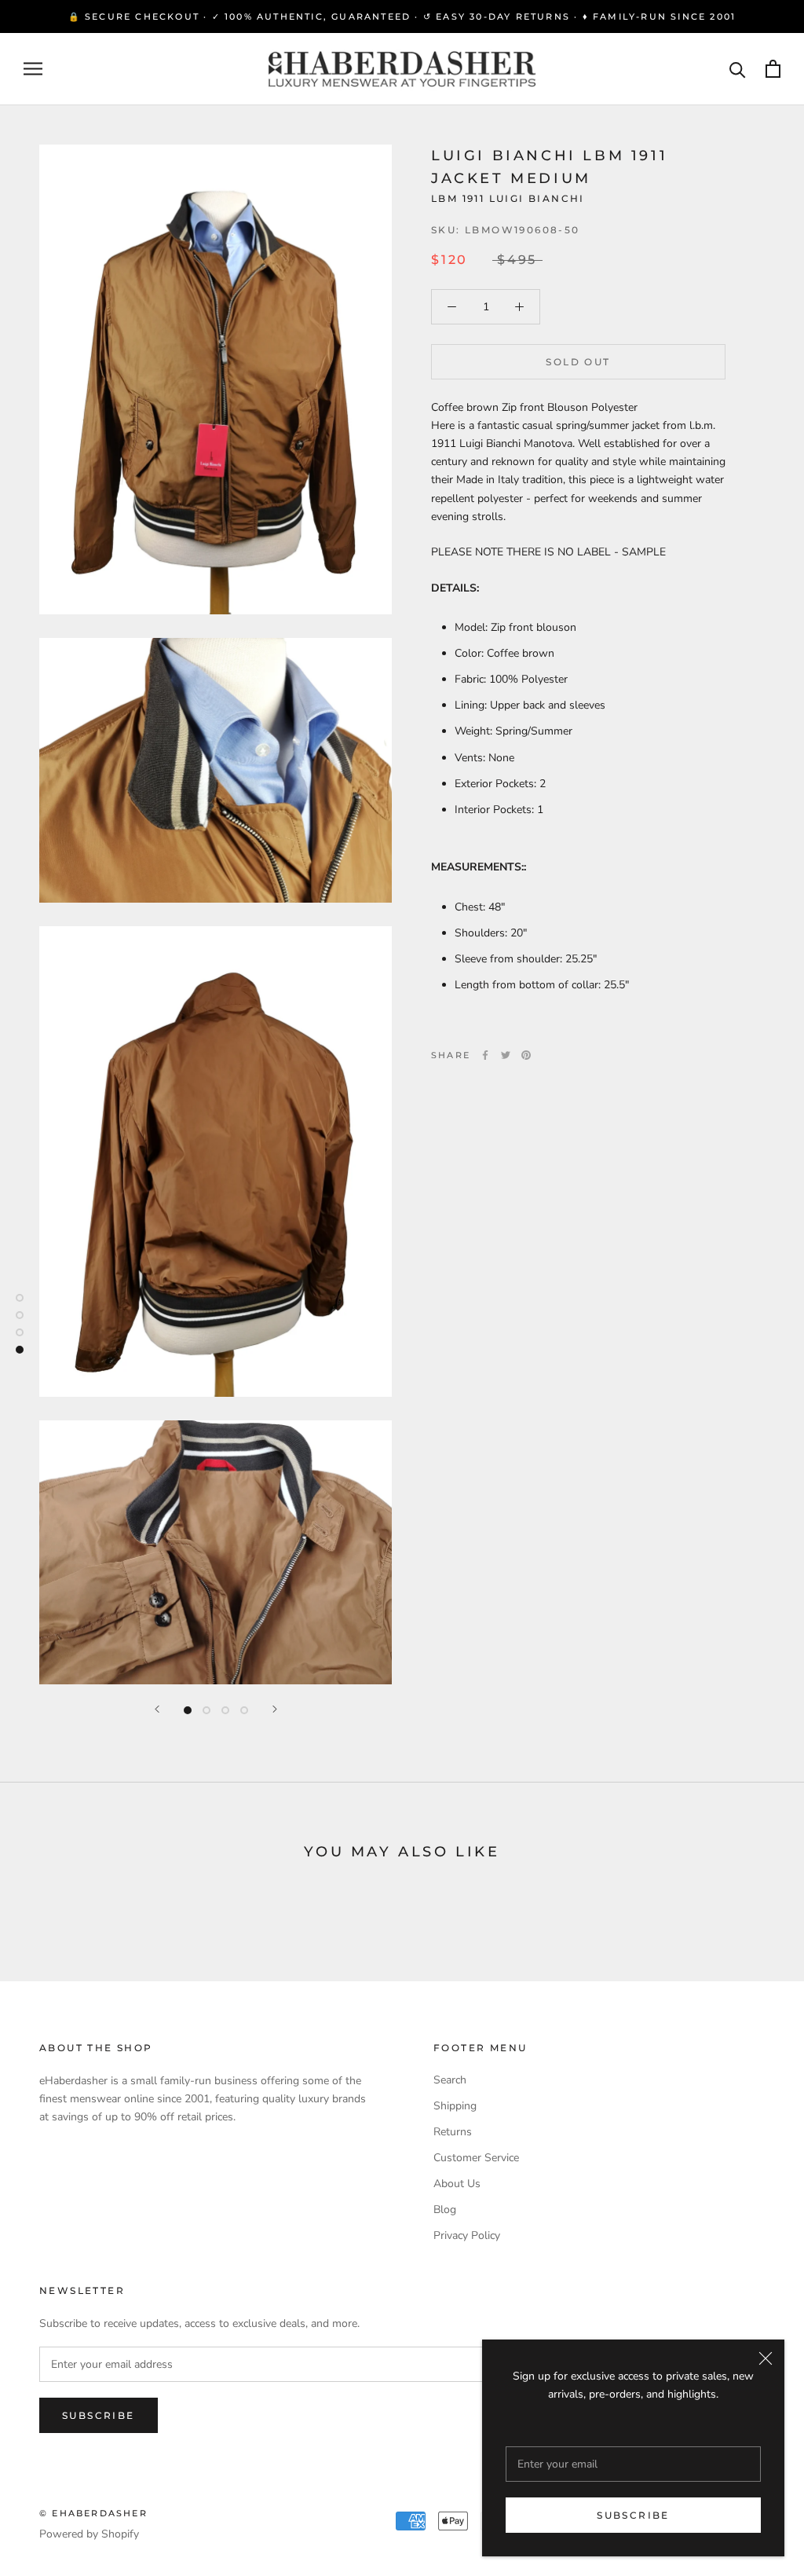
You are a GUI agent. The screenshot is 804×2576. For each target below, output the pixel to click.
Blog (445, 2210)
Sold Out (578, 362)
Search (450, 2080)
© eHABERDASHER (93, 2513)
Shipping (455, 2106)
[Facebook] (485, 1055)
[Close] (766, 2358)
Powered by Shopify (89, 2534)
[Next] (275, 1709)
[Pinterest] (526, 1055)
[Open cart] (773, 69)
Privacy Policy (467, 2235)
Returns (453, 2132)
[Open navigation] (33, 69)
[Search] (738, 69)
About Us (457, 2184)
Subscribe (633, 2515)
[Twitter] (506, 1055)
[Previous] (157, 1709)
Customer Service (476, 2158)
